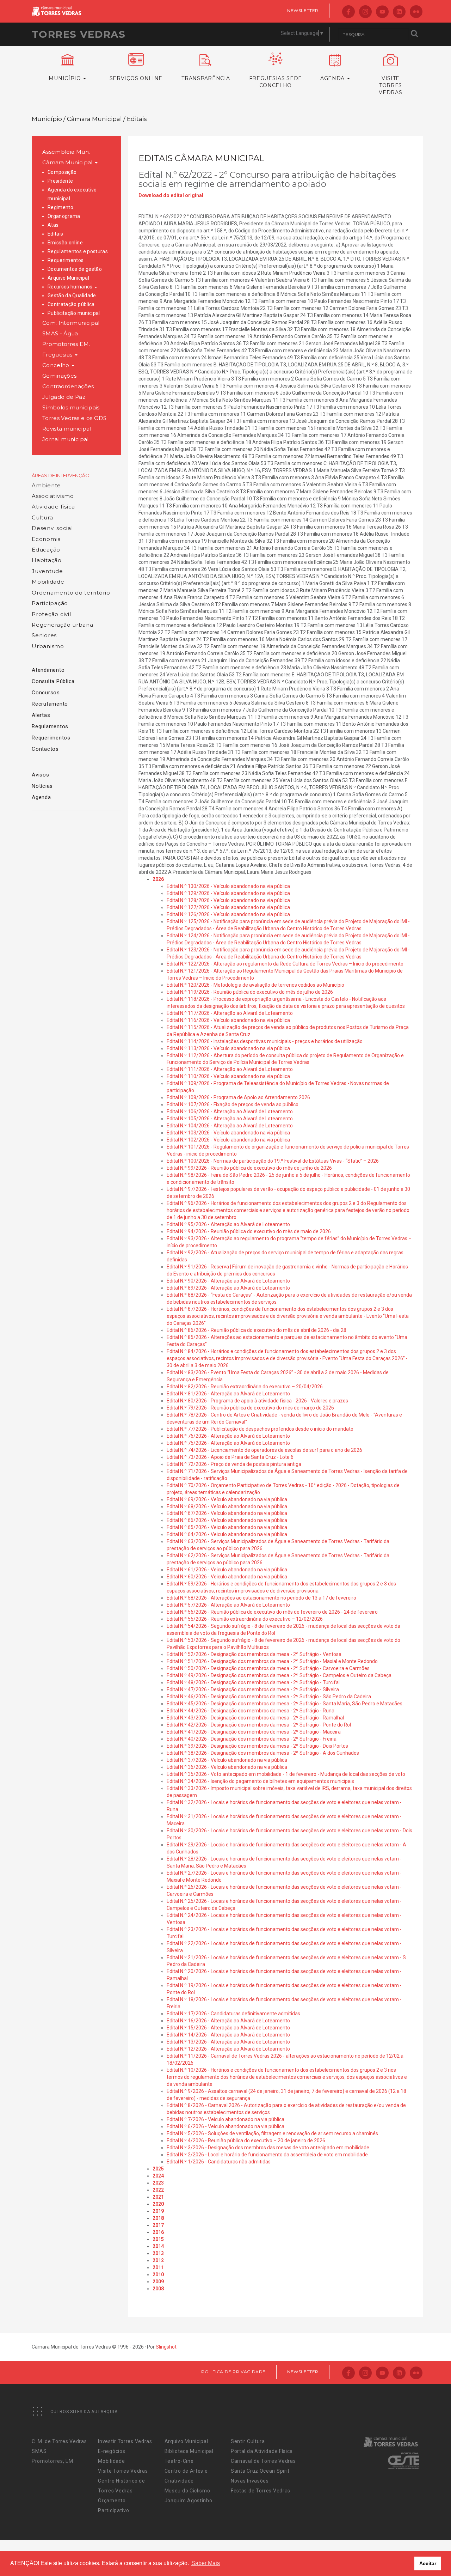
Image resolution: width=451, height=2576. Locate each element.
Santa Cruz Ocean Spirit (260, 2471)
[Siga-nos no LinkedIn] (399, 12)
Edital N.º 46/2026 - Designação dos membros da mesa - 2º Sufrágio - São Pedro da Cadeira (269, 1697)
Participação (50, 603)
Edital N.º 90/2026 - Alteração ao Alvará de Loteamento (228, 1281)
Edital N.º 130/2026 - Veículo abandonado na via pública (228, 886)
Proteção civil (51, 614)
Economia (46, 539)
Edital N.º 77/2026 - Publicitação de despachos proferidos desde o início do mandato (260, 1429)
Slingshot (166, 2347)
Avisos (41, 775)
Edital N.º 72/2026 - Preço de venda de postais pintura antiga (234, 1464)
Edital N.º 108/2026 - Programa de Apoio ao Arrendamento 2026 (238, 1097)
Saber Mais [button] (206, 2563)
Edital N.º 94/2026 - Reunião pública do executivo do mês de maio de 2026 (249, 1231)
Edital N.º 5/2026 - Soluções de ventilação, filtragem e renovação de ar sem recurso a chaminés (272, 2133)
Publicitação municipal (74, 313)
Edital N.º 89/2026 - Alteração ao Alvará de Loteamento (228, 1288)
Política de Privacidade (233, 2372)
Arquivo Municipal (68, 278)
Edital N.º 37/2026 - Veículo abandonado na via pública (227, 1760)
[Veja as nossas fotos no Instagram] (365, 12)
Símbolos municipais (71, 407)
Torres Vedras (79, 34)
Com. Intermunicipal (71, 323)
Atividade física (53, 507)
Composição (62, 172)
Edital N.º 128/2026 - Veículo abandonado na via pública (228, 900)
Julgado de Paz (64, 397)
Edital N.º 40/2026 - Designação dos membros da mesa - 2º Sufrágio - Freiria (252, 1739)
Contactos (45, 749)
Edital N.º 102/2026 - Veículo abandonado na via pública (228, 1140)
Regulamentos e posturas (78, 251)
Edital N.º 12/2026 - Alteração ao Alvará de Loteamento (228, 2049)
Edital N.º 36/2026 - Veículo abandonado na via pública (227, 1767)
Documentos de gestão (75, 269)
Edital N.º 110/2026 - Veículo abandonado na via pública (228, 1076)
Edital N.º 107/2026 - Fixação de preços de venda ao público (233, 1104)
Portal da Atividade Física (262, 2451)
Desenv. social (52, 528)
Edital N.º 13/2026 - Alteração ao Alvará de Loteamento (228, 2042)
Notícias (42, 786)
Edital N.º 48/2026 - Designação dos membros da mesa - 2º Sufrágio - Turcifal (253, 1682)
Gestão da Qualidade (72, 296)
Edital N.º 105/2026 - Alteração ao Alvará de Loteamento (230, 1119)
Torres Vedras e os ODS (75, 418)
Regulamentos (50, 726)
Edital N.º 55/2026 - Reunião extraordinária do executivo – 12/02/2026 (245, 1619)
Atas (53, 225)
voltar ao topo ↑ (419, 2555)
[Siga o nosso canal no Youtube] (382, 12)
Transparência (206, 78)
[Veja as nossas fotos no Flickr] (416, 12)
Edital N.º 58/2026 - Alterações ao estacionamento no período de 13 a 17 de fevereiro (261, 1598)
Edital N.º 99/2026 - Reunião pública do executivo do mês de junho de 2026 (249, 1168)
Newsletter (303, 10)
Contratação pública (71, 304)
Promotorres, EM (52, 2461)
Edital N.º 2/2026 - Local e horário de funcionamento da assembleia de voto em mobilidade (267, 2155)
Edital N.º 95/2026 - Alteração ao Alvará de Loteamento (228, 1224)
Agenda (41, 797)
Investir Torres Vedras (125, 2441)
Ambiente (46, 485)
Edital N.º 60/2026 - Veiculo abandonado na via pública (227, 1577)
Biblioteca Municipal (189, 2451)
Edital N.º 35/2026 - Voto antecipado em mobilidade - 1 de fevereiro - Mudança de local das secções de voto (286, 1774)
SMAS (39, 2451)
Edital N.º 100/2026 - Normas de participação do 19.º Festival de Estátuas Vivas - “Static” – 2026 (273, 1161)
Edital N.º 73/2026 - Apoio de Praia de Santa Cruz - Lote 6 (230, 1457)
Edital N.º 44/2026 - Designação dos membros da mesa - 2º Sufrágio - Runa (251, 1711)
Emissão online (65, 243)
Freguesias (58, 355)
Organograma (64, 216)
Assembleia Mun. (66, 152)
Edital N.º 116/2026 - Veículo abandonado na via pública (228, 1020)
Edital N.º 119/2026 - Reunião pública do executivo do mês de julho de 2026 (250, 992)
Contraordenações (68, 386)
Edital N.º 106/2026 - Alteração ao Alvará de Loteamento (230, 1112)
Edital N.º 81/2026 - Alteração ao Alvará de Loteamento (228, 1394)
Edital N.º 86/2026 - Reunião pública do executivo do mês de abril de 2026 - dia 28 (257, 1330)
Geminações (60, 376)
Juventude (47, 571)
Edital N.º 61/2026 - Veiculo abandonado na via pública (227, 1570)
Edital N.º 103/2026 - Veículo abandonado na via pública (228, 1133)
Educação (46, 550)
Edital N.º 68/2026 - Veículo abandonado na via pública (227, 1506)
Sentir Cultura (248, 2441)
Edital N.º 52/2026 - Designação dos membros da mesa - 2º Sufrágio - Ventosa (254, 1654)
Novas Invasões (250, 2481)
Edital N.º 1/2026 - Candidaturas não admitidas (219, 2162)
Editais (55, 234)
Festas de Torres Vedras (261, 2491)
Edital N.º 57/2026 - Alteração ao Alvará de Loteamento (228, 1605)
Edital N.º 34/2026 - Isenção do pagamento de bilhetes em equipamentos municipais (260, 1781)
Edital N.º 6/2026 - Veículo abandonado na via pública (225, 2126)
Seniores (44, 635)
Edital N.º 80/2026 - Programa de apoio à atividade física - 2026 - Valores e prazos (257, 1401)
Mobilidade (48, 582)
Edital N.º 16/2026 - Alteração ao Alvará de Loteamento (228, 2021)
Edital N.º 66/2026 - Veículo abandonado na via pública (227, 1520)
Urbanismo (48, 646)
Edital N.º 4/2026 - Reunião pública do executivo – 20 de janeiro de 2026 (246, 2140)
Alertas (41, 715)
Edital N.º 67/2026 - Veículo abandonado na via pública (227, 1513)
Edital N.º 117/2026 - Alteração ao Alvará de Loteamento (230, 1013)
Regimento (60, 207)
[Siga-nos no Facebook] (348, 12)
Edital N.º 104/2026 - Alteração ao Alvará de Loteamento (230, 1126)
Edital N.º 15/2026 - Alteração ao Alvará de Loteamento (228, 2028)
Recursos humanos (71, 287)
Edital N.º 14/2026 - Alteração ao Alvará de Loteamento (228, 2035)
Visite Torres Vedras (123, 2471)
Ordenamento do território (71, 593)
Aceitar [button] (428, 2563)
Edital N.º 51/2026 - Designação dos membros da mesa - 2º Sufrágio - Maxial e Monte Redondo (272, 1661)
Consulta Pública (53, 681)
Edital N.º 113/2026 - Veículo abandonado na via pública (228, 1048)
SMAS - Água (60, 333)
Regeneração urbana (63, 625)
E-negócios (112, 2451)
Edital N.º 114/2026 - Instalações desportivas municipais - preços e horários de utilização (265, 1041)
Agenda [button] (333, 78)
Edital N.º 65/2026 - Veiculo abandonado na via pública (227, 1527)
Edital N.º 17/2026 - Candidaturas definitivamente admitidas (233, 2014)
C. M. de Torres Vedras (59, 2441)
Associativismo (53, 496)
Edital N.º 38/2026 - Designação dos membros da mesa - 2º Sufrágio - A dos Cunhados (263, 1753)
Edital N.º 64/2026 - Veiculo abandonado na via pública (227, 1534)
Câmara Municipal (68, 162)
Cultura (42, 517)
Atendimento (48, 670)
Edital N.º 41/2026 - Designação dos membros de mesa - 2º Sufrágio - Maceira (254, 1732)
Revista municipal (67, 429)
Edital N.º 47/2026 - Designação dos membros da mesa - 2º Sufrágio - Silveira (253, 1689)
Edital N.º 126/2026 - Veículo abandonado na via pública (228, 914)
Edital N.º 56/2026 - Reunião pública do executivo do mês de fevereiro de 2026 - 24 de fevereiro (272, 1612)
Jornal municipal (66, 439)
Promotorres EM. (66, 344)
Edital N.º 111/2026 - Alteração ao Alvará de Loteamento (230, 1069)
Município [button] (66, 78)
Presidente (60, 181)
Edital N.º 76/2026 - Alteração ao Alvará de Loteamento (228, 1436)
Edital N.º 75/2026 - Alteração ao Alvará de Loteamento (228, 1443)
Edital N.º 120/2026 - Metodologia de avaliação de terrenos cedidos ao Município (255, 985)
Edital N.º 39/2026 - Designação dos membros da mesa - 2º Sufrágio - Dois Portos (257, 1746)
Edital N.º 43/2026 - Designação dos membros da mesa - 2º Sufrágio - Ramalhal (255, 1718)
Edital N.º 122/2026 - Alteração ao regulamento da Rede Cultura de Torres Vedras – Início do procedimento (285, 964)
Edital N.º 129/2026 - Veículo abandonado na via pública (228, 893)
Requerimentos (66, 260)
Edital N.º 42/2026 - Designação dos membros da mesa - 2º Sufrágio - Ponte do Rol (259, 1725)
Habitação (47, 560)
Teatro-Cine (179, 2461)
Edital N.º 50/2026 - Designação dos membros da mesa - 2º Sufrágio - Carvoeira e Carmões (268, 1668)
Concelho (57, 365)
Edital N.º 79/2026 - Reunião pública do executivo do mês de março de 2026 (250, 1408)
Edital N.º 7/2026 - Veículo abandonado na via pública (225, 2119)
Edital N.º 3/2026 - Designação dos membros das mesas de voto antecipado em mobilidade (268, 2148)
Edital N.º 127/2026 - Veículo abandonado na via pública (228, 907)
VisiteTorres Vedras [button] (390, 85)
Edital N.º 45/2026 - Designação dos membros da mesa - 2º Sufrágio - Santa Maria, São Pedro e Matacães (285, 1704)
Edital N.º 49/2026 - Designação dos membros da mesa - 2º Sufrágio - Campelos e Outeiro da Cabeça (279, 1675)
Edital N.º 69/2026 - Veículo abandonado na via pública (227, 1499)
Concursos (46, 693)
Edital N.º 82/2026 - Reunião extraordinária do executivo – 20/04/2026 (245, 1387)
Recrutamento (50, 704)
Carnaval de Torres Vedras (263, 2461)
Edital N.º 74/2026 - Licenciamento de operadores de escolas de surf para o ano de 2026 (264, 1450)
